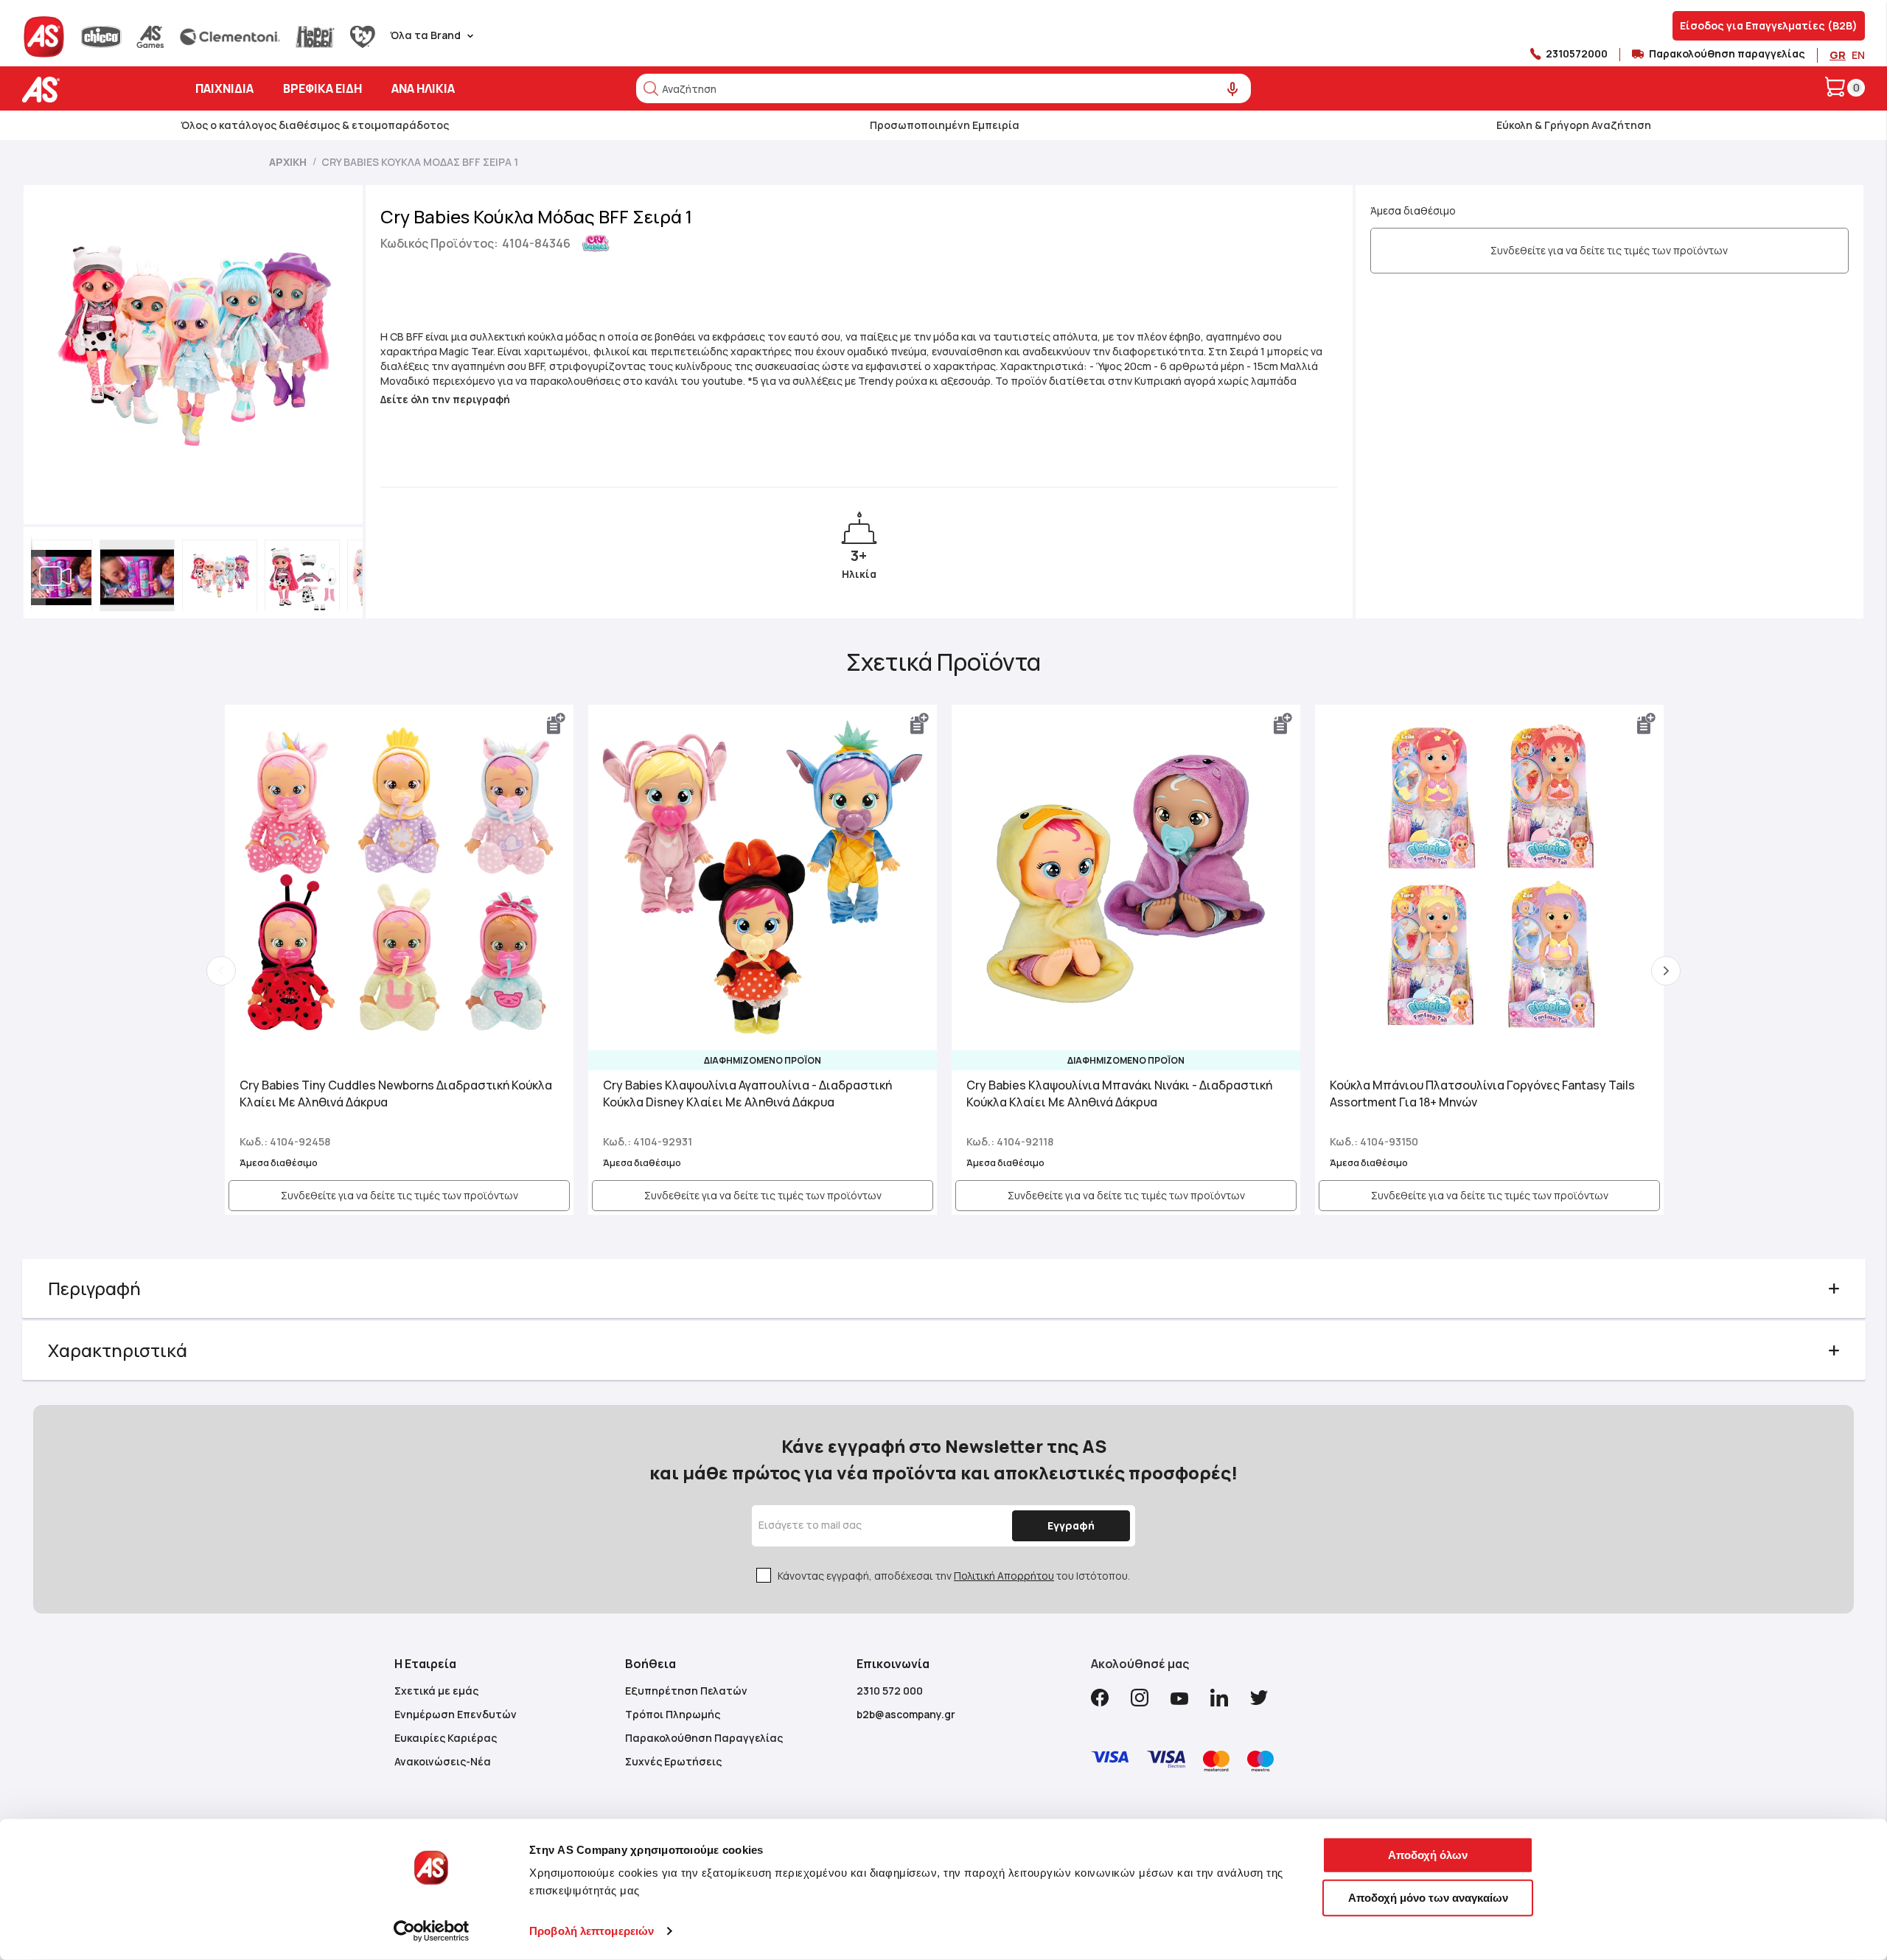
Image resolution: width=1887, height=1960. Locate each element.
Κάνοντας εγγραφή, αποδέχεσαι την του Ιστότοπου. (954, 1576)
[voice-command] (1233, 90)
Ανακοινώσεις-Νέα (443, 1761)
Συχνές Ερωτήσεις (673, 1761)
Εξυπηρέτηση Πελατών (686, 1691)
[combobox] (943, 88)
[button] (35, 573)
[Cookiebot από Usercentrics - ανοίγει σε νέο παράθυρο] (432, 1931)
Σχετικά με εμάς (436, 1691)
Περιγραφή (94, 1288)
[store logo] (87, 90)
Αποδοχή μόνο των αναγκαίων (1428, 1897)
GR (1838, 55)
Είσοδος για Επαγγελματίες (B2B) (1769, 25)
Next (1666, 971)
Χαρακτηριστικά (118, 1350)
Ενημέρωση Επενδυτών (456, 1714)
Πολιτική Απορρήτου (1004, 1576)
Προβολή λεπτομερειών (592, 1931)
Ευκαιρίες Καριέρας (446, 1738)
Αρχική (288, 162)
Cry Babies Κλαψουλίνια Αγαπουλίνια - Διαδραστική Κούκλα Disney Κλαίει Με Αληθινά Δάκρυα (747, 1094)
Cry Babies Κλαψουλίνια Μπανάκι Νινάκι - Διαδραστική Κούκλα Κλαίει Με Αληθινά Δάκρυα (1119, 1094)
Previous (221, 971)
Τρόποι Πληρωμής (673, 1714)
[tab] (944, 1288)
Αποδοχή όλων (1428, 1855)
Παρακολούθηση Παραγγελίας (704, 1738)
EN (1858, 55)
